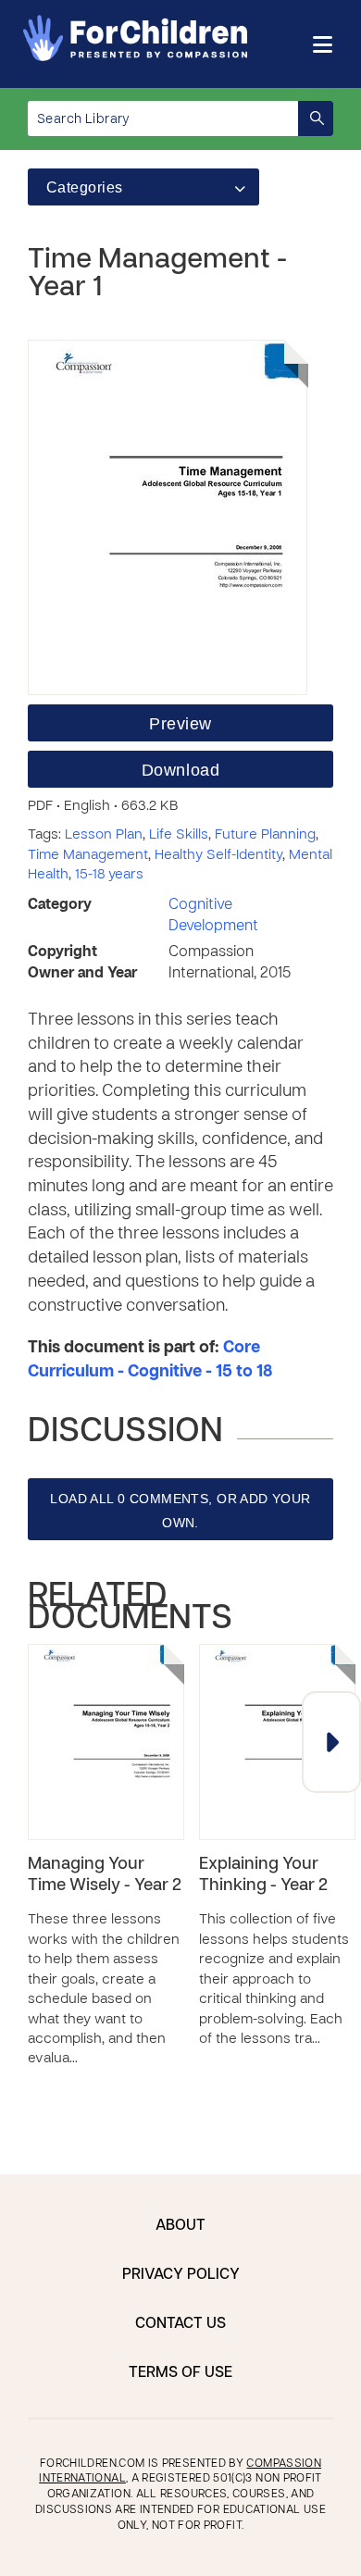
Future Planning (265, 835)
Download (180, 770)
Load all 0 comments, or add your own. (180, 1511)
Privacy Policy (181, 2275)
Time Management (88, 855)
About (180, 2226)
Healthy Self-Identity (218, 855)
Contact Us (180, 2324)
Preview (180, 724)
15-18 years (109, 875)
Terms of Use (180, 2373)
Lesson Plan (104, 835)
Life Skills (179, 835)
